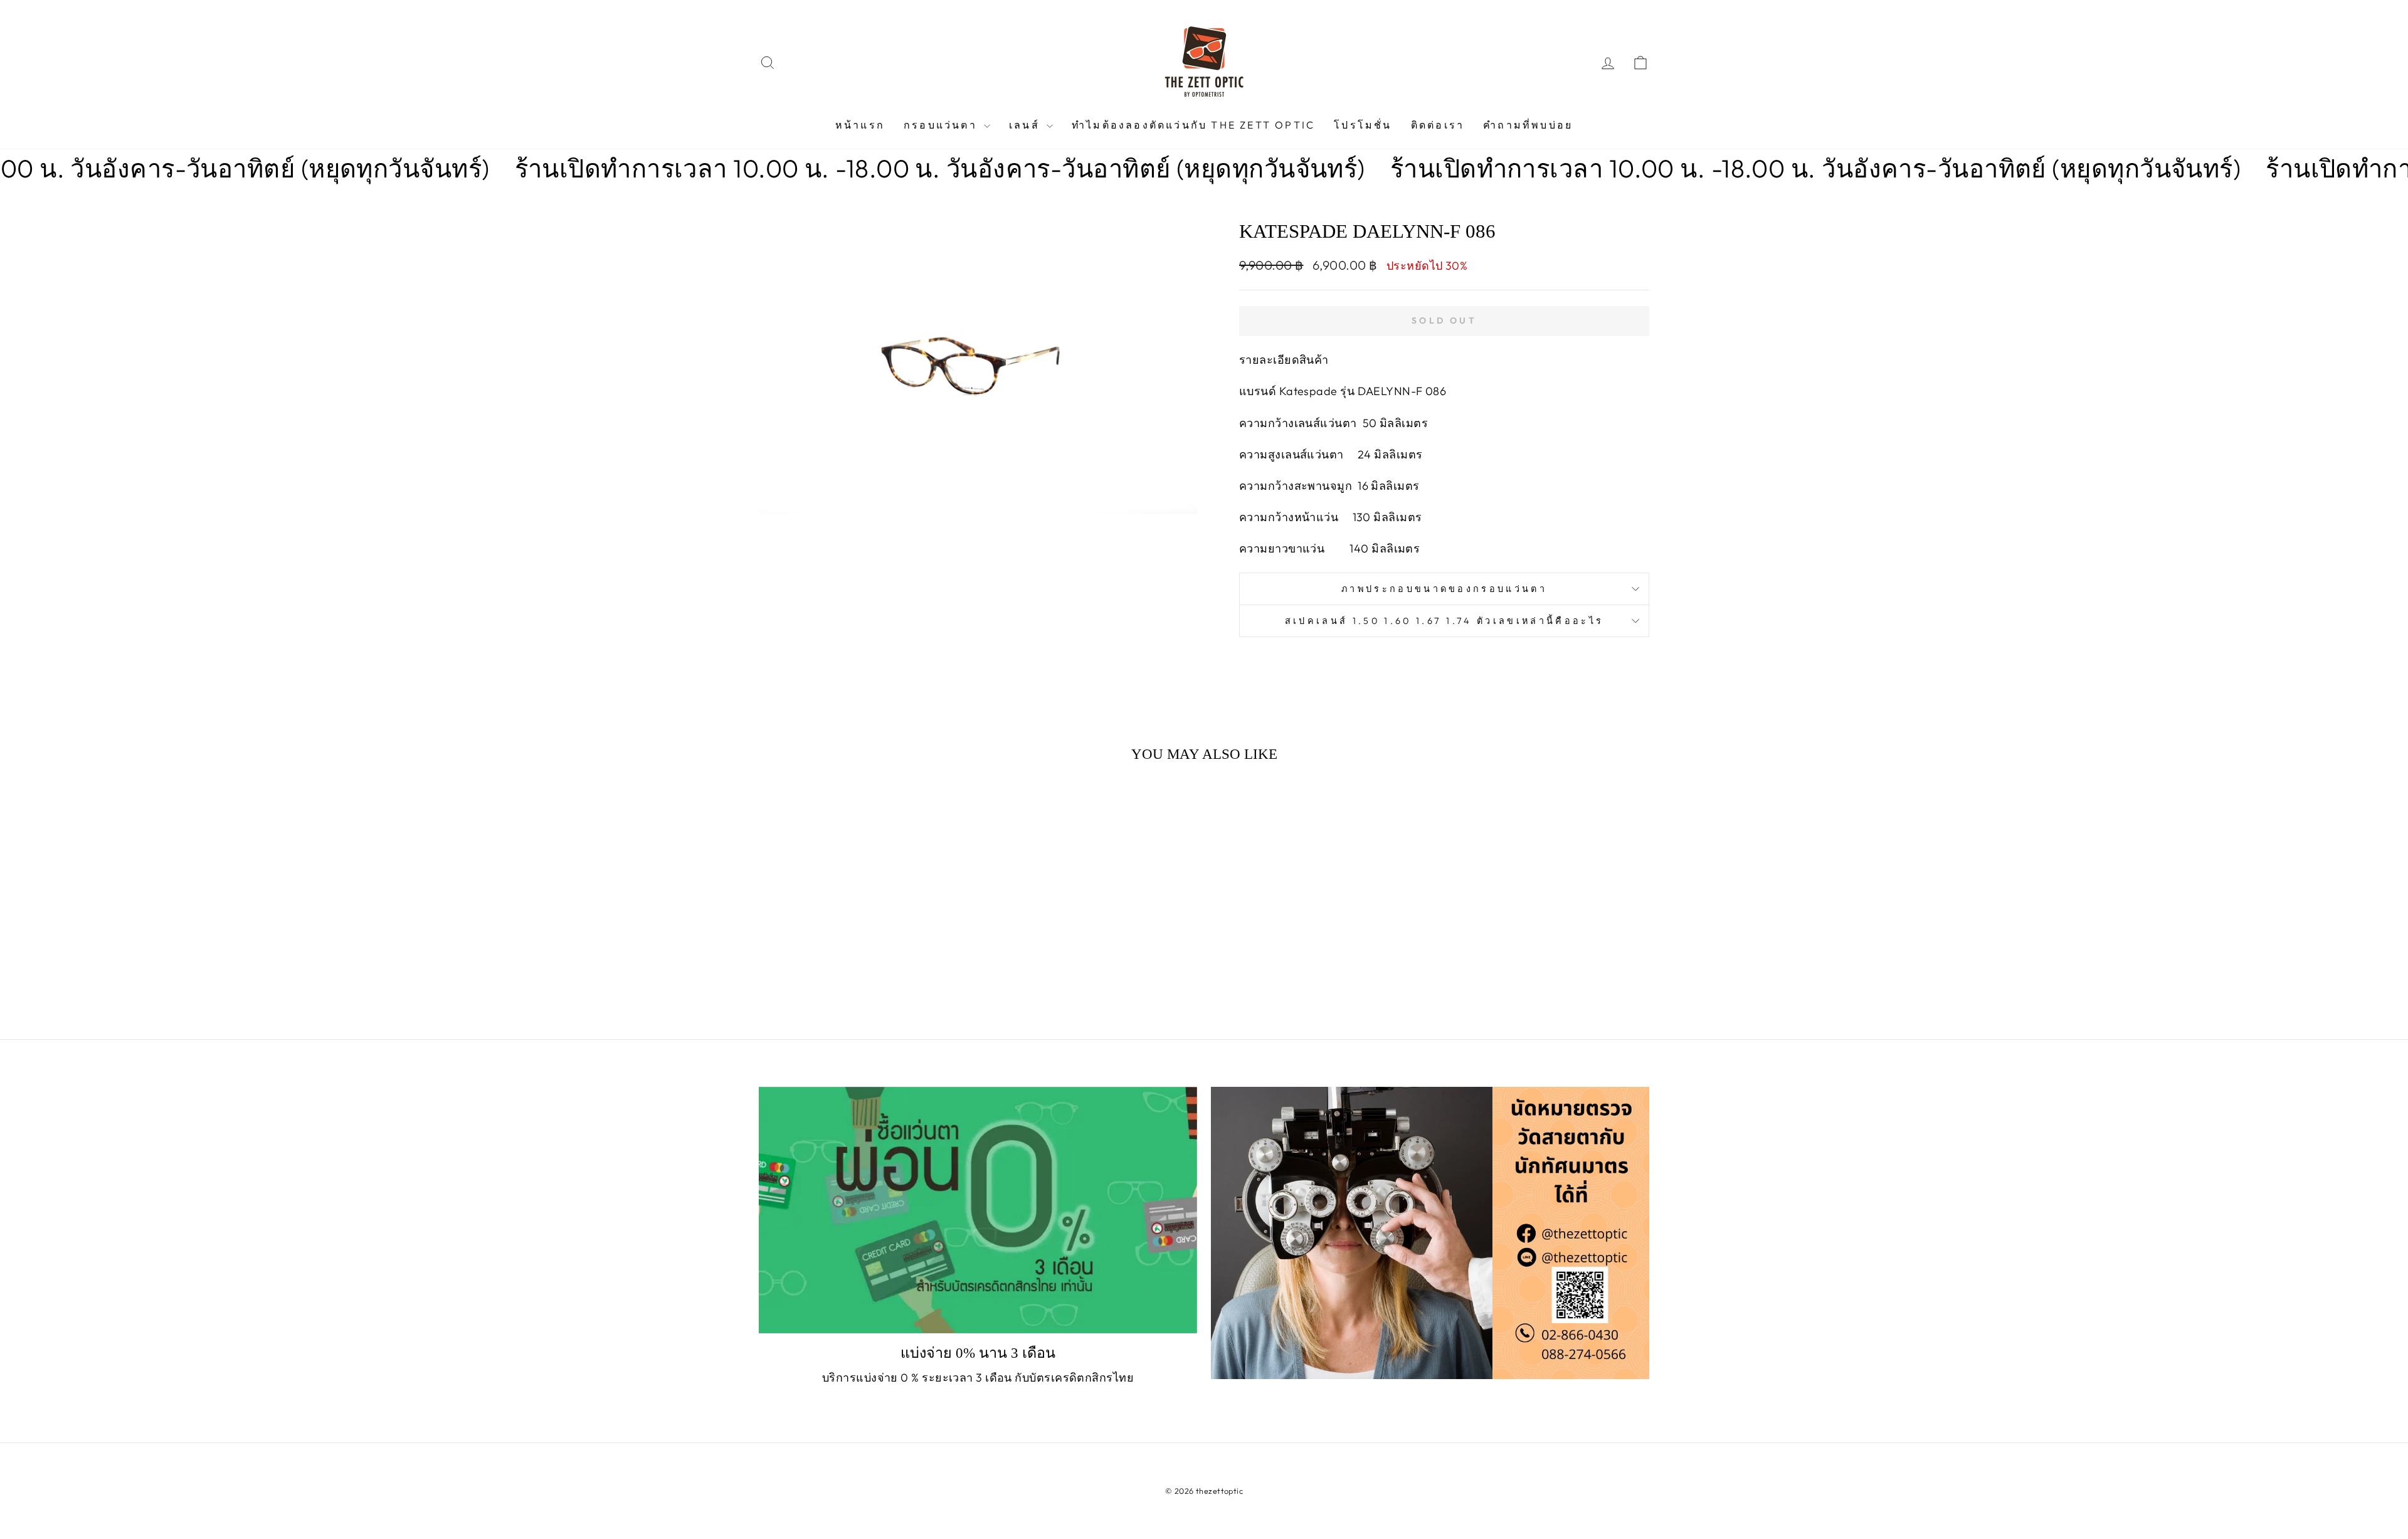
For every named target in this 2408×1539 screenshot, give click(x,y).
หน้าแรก (860, 125)
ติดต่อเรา (1438, 125)
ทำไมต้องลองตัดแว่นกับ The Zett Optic (1193, 125)
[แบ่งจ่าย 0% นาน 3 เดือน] (978, 1210)
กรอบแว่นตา (942, 125)
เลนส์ (1026, 125)
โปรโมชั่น (1363, 125)
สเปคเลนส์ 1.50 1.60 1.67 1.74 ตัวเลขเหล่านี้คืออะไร (1444, 621)
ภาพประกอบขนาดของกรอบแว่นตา (1444, 589)
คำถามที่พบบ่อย (1528, 125)
